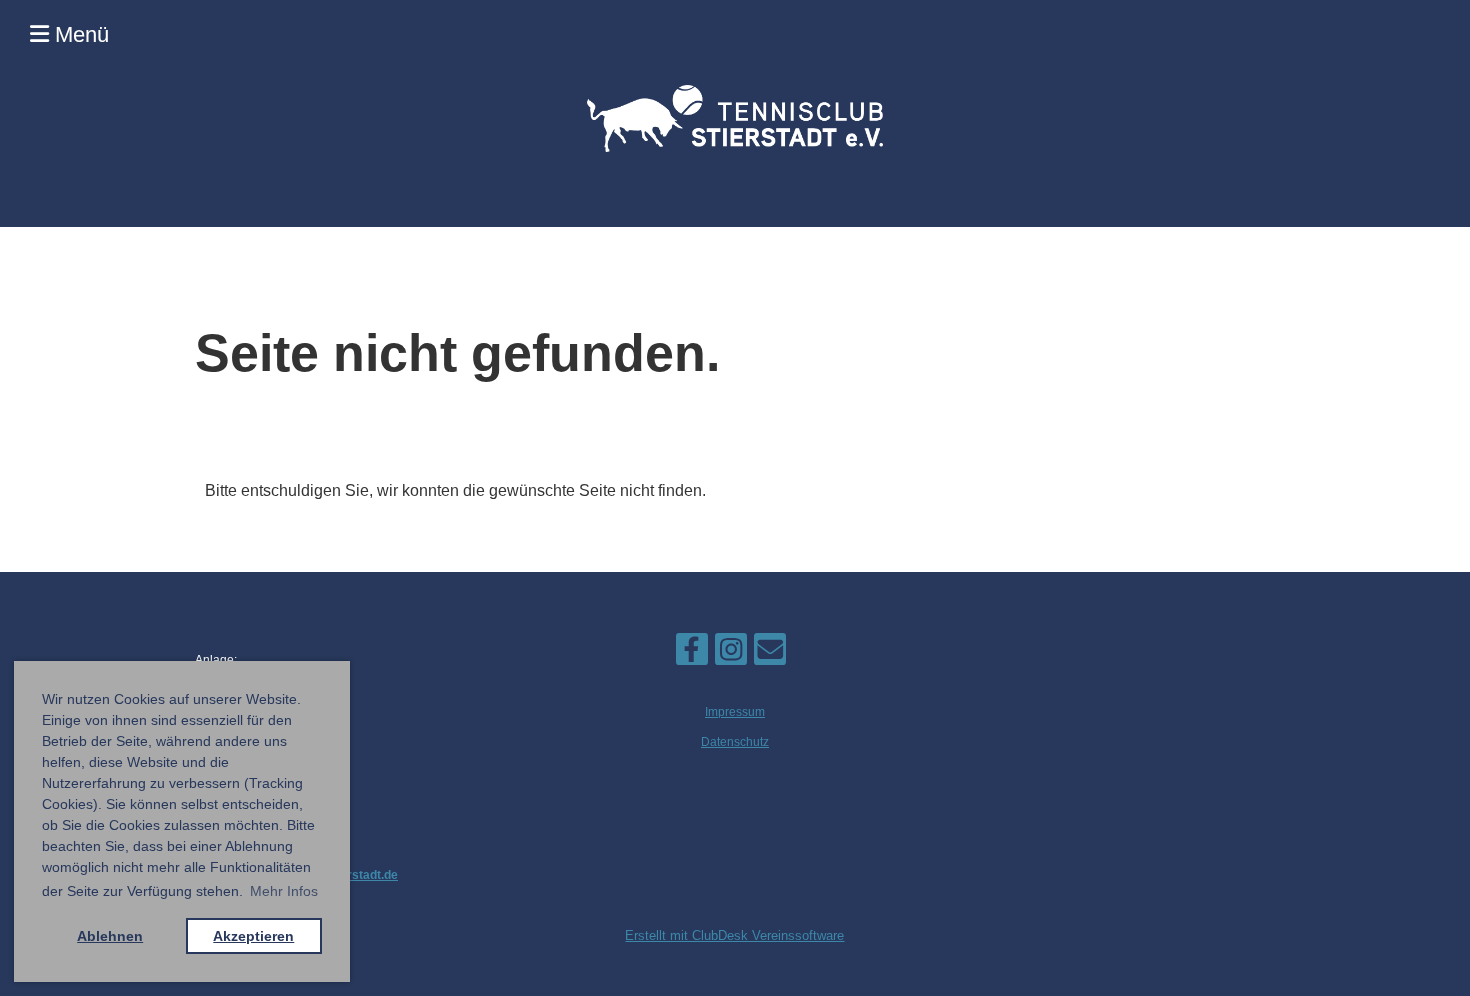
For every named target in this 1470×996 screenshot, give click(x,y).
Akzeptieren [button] (253, 936)
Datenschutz (735, 742)
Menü (79, 34)
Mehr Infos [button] (284, 891)
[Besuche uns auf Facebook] (692, 654)
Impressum (735, 712)
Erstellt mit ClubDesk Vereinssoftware (734, 935)
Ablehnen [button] (110, 936)
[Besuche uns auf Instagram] (731, 654)
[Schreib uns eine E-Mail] (770, 654)
